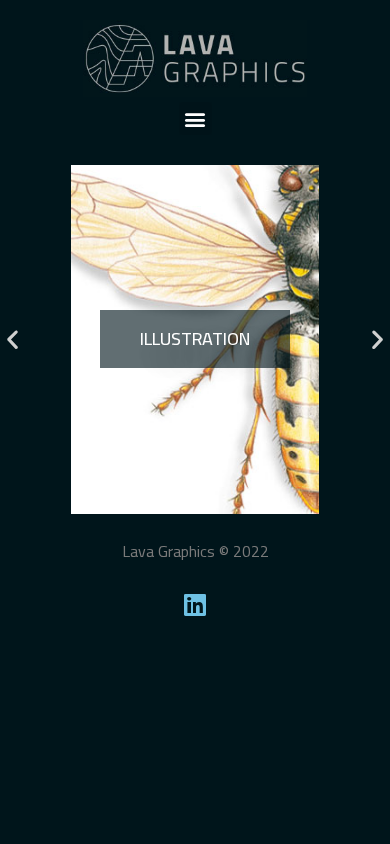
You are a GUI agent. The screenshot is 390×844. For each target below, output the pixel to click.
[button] (195, 118)
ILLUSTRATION (195, 338)
